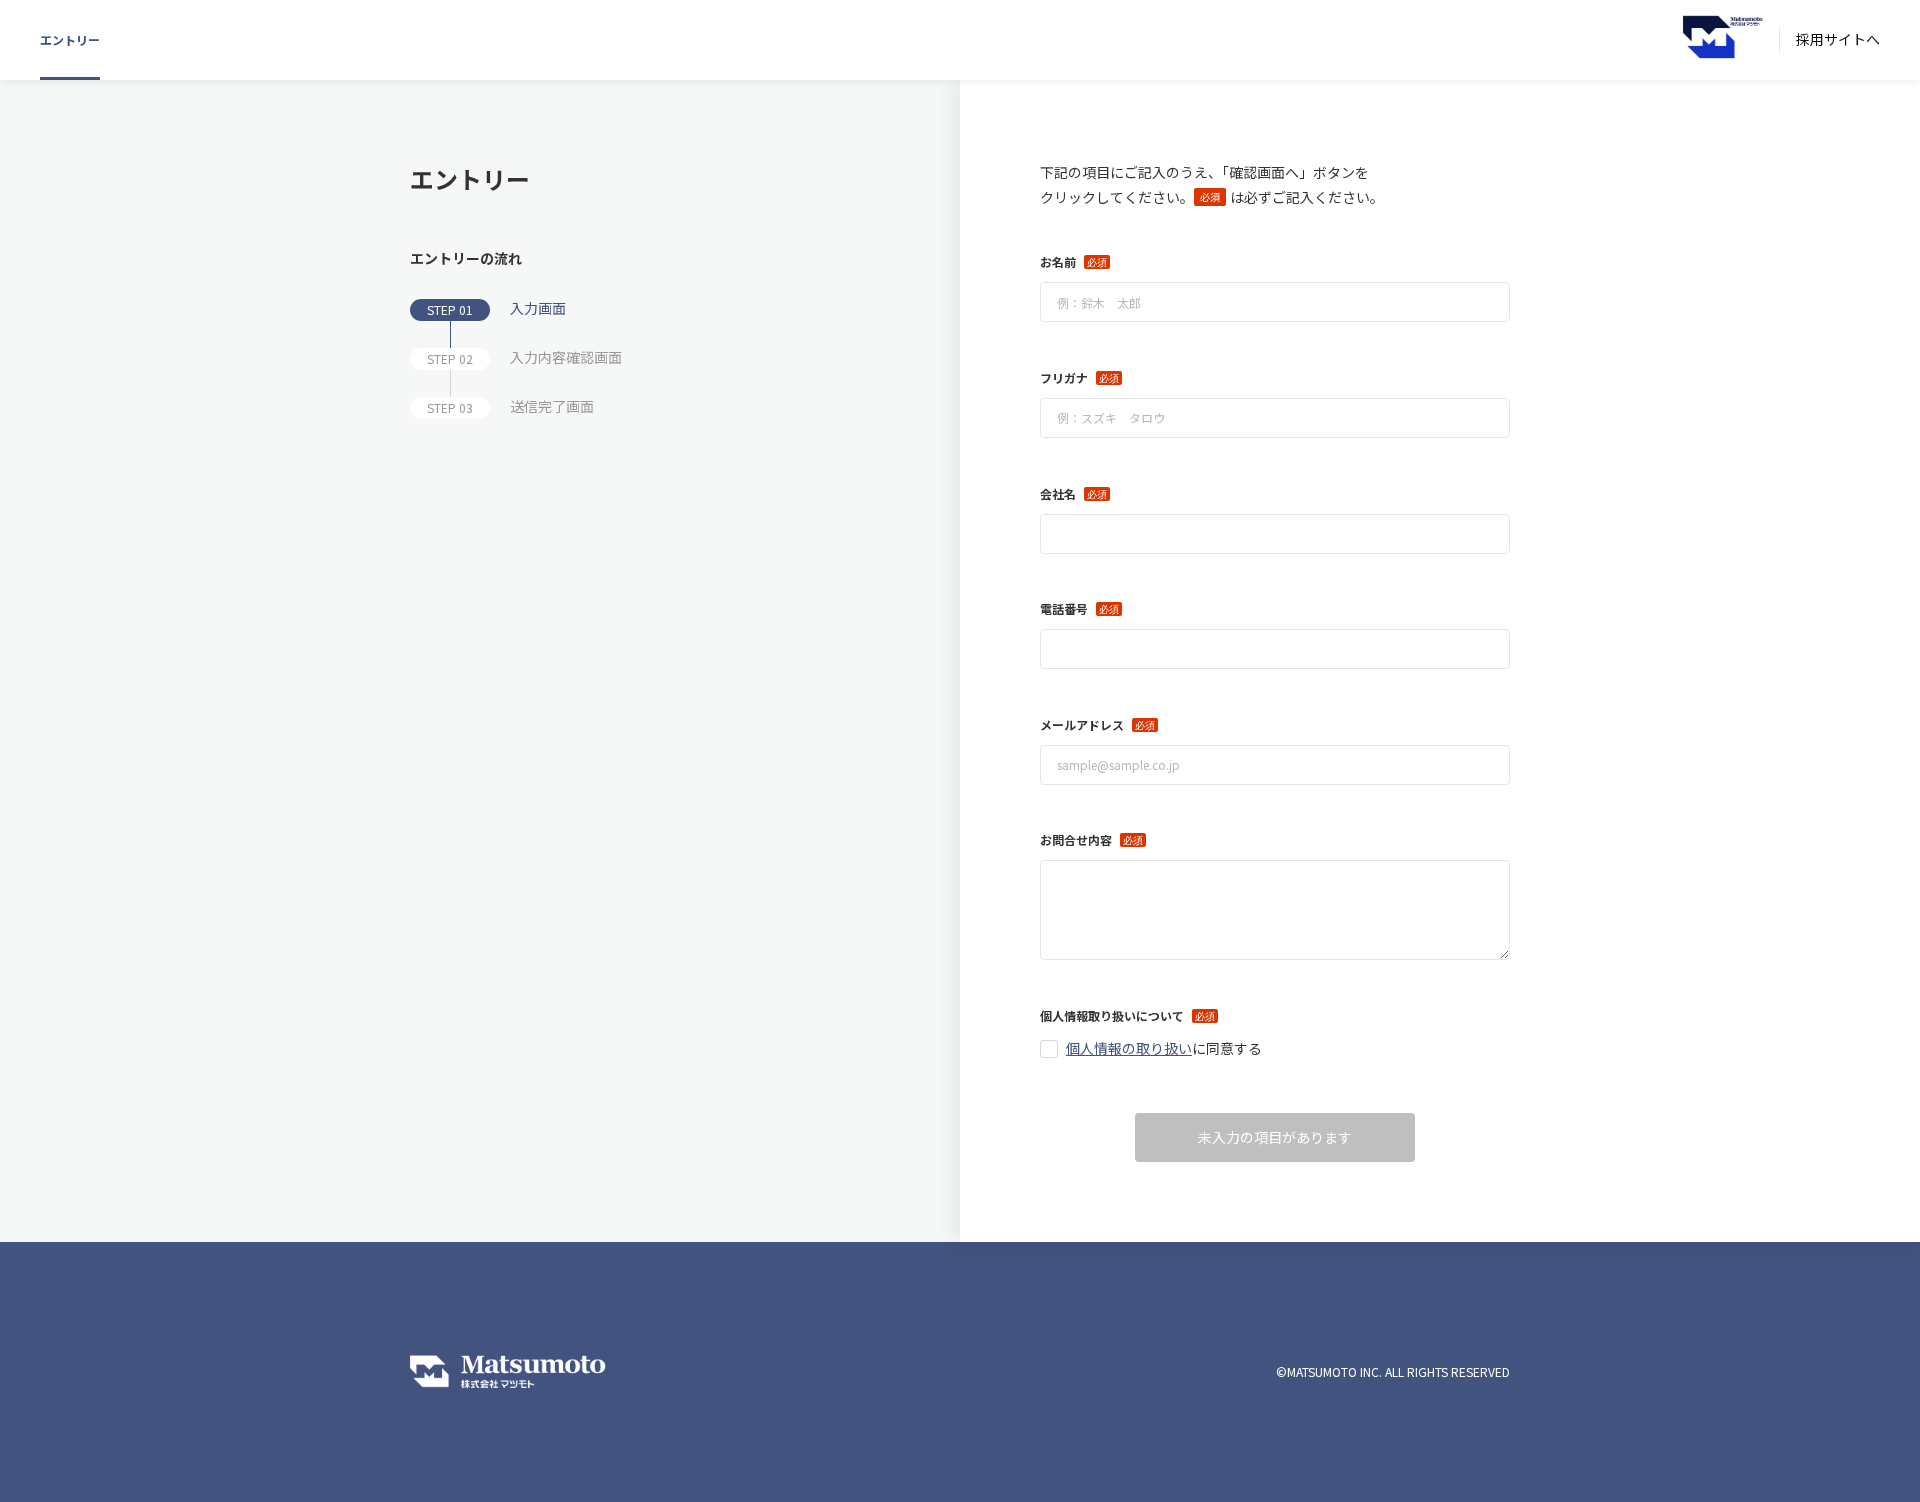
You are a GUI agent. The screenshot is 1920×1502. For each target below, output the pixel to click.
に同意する (1164, 1048)
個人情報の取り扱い (1129, 1048)
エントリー (70, 39)
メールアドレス (1082, 724)
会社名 (1058, 493)
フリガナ (1064, 377)
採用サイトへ (1838, 39)
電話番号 (1064, 608)
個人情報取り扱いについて (1112, 1015)
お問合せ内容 (1076, 839)
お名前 (1058, 261)
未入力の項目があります (1275, 1137)
